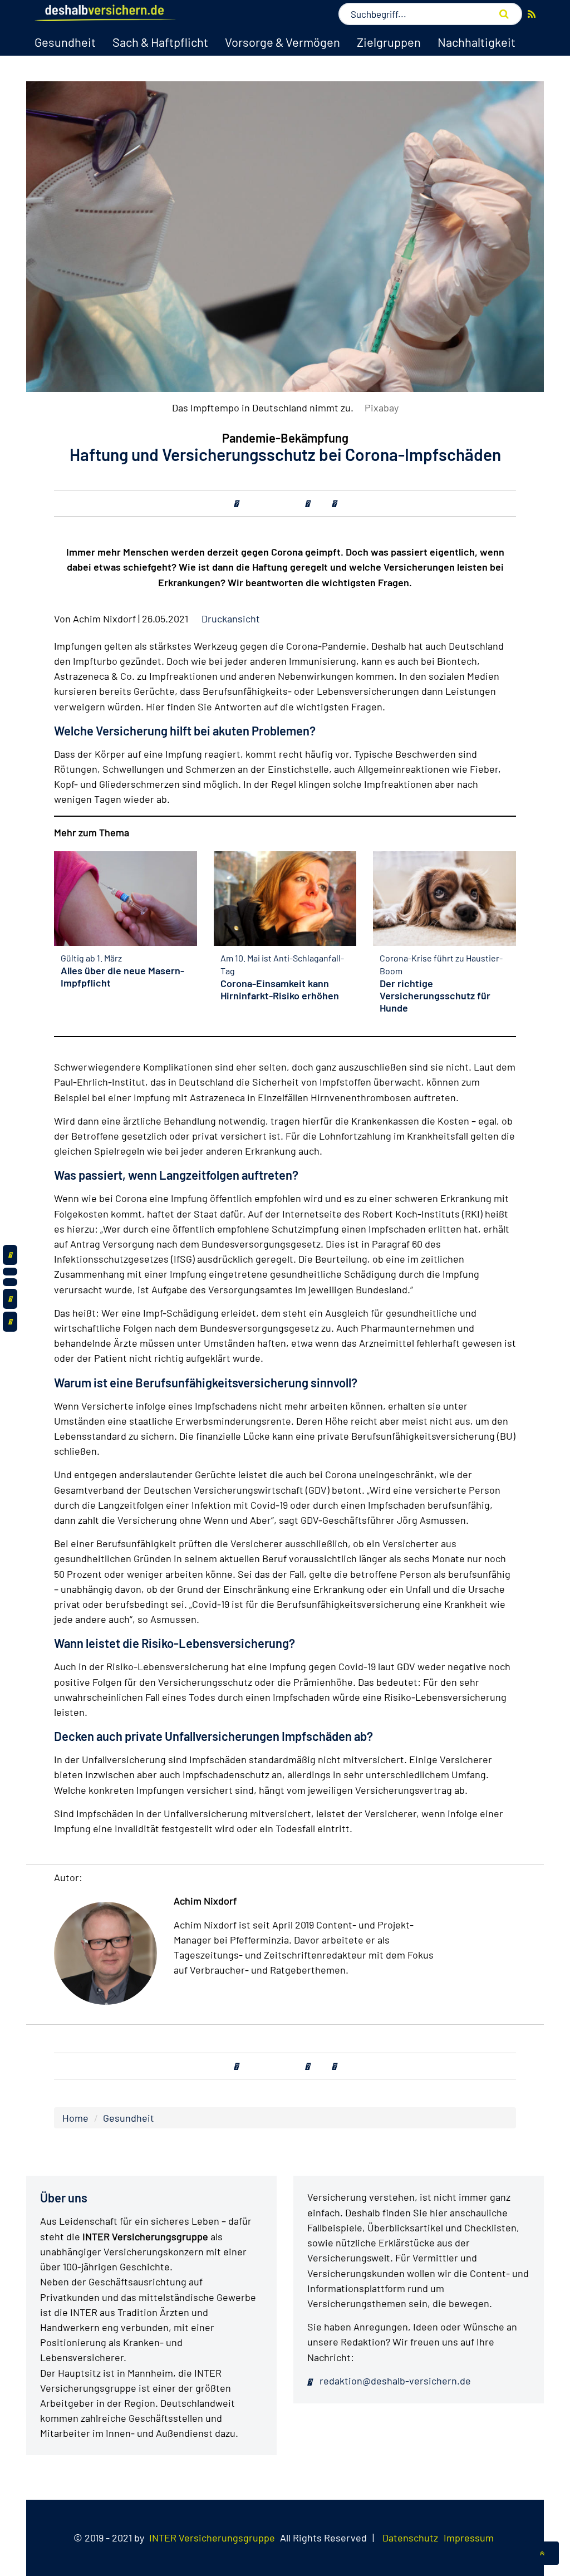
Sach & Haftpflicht (160, 42)
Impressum (469, 2538)
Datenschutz (410, 2538)
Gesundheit (65, 42)
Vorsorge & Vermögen (282, 42)
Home (75, 2118)
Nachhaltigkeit (476, 42)
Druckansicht (231, 619)
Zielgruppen (389, 42)
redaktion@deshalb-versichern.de (394, 2381)
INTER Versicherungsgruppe (212, 2538)
